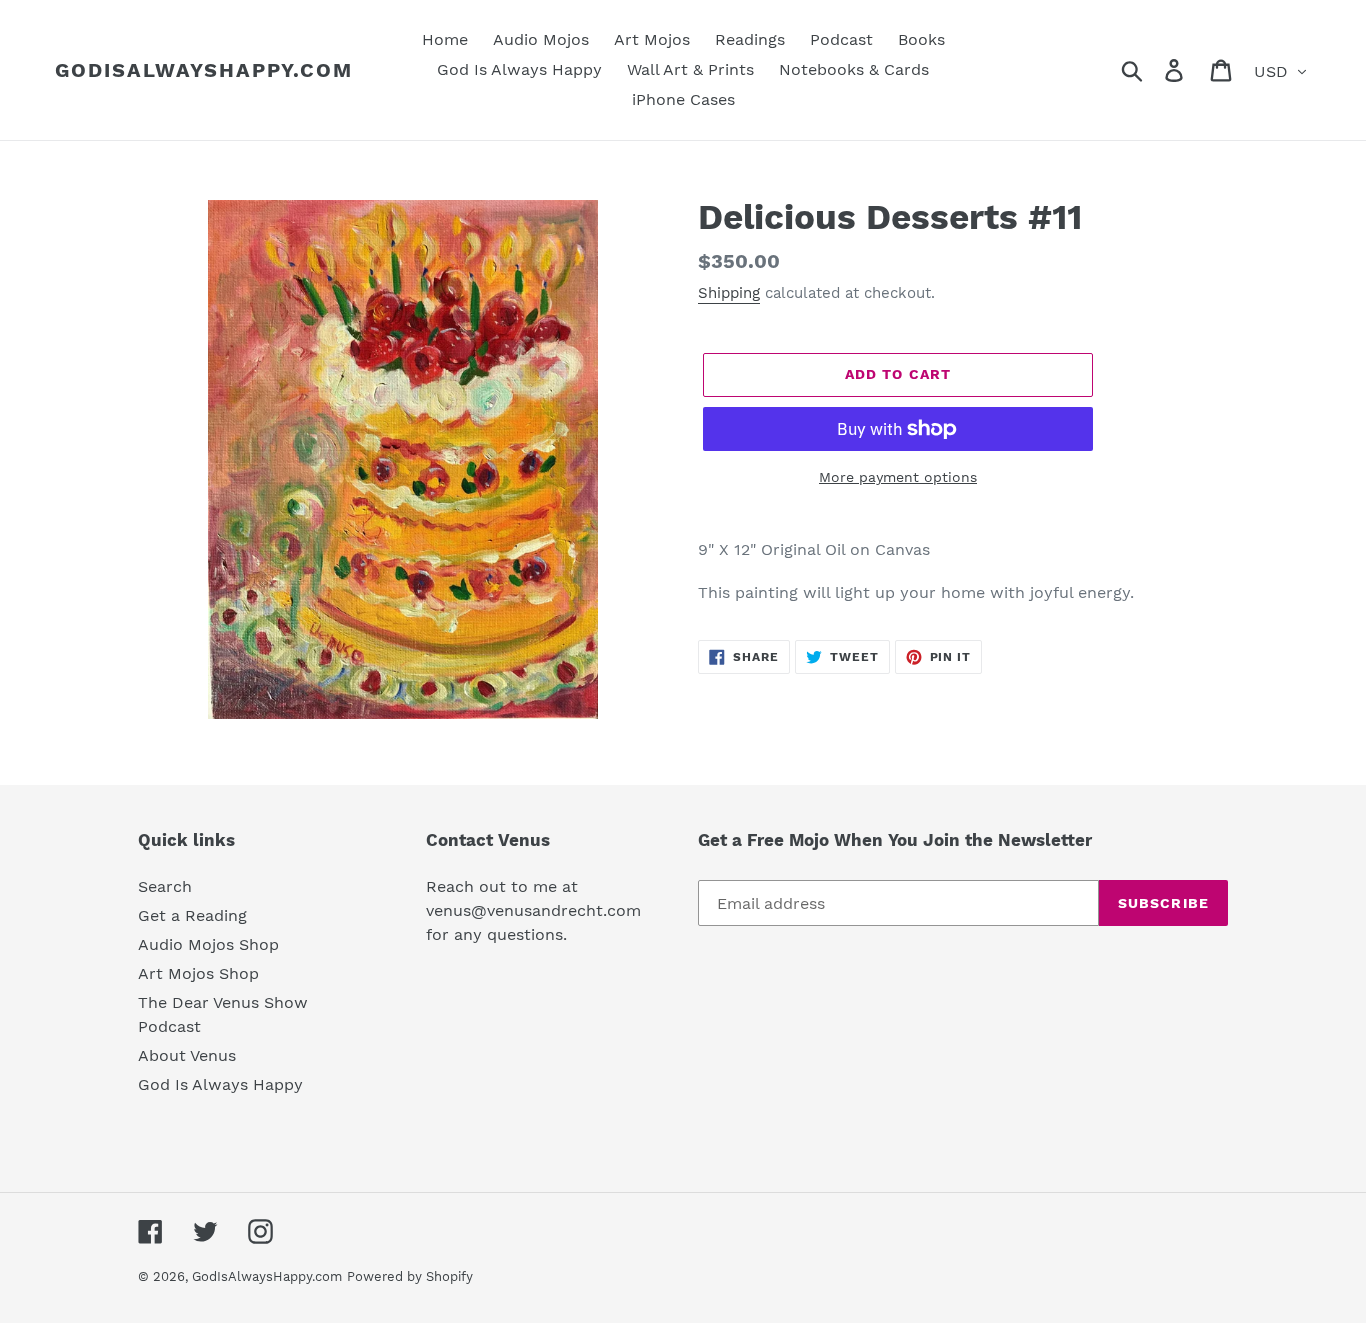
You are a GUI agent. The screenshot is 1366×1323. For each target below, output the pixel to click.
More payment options (898, 477)
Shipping (729, 293)
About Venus (187, 1055)
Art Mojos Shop (198, 973)
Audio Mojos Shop (208, 944)
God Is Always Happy (220, 1084)
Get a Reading (192, 915)
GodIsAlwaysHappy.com (204, 70)
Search (165, 886)
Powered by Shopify (410, 1276)
